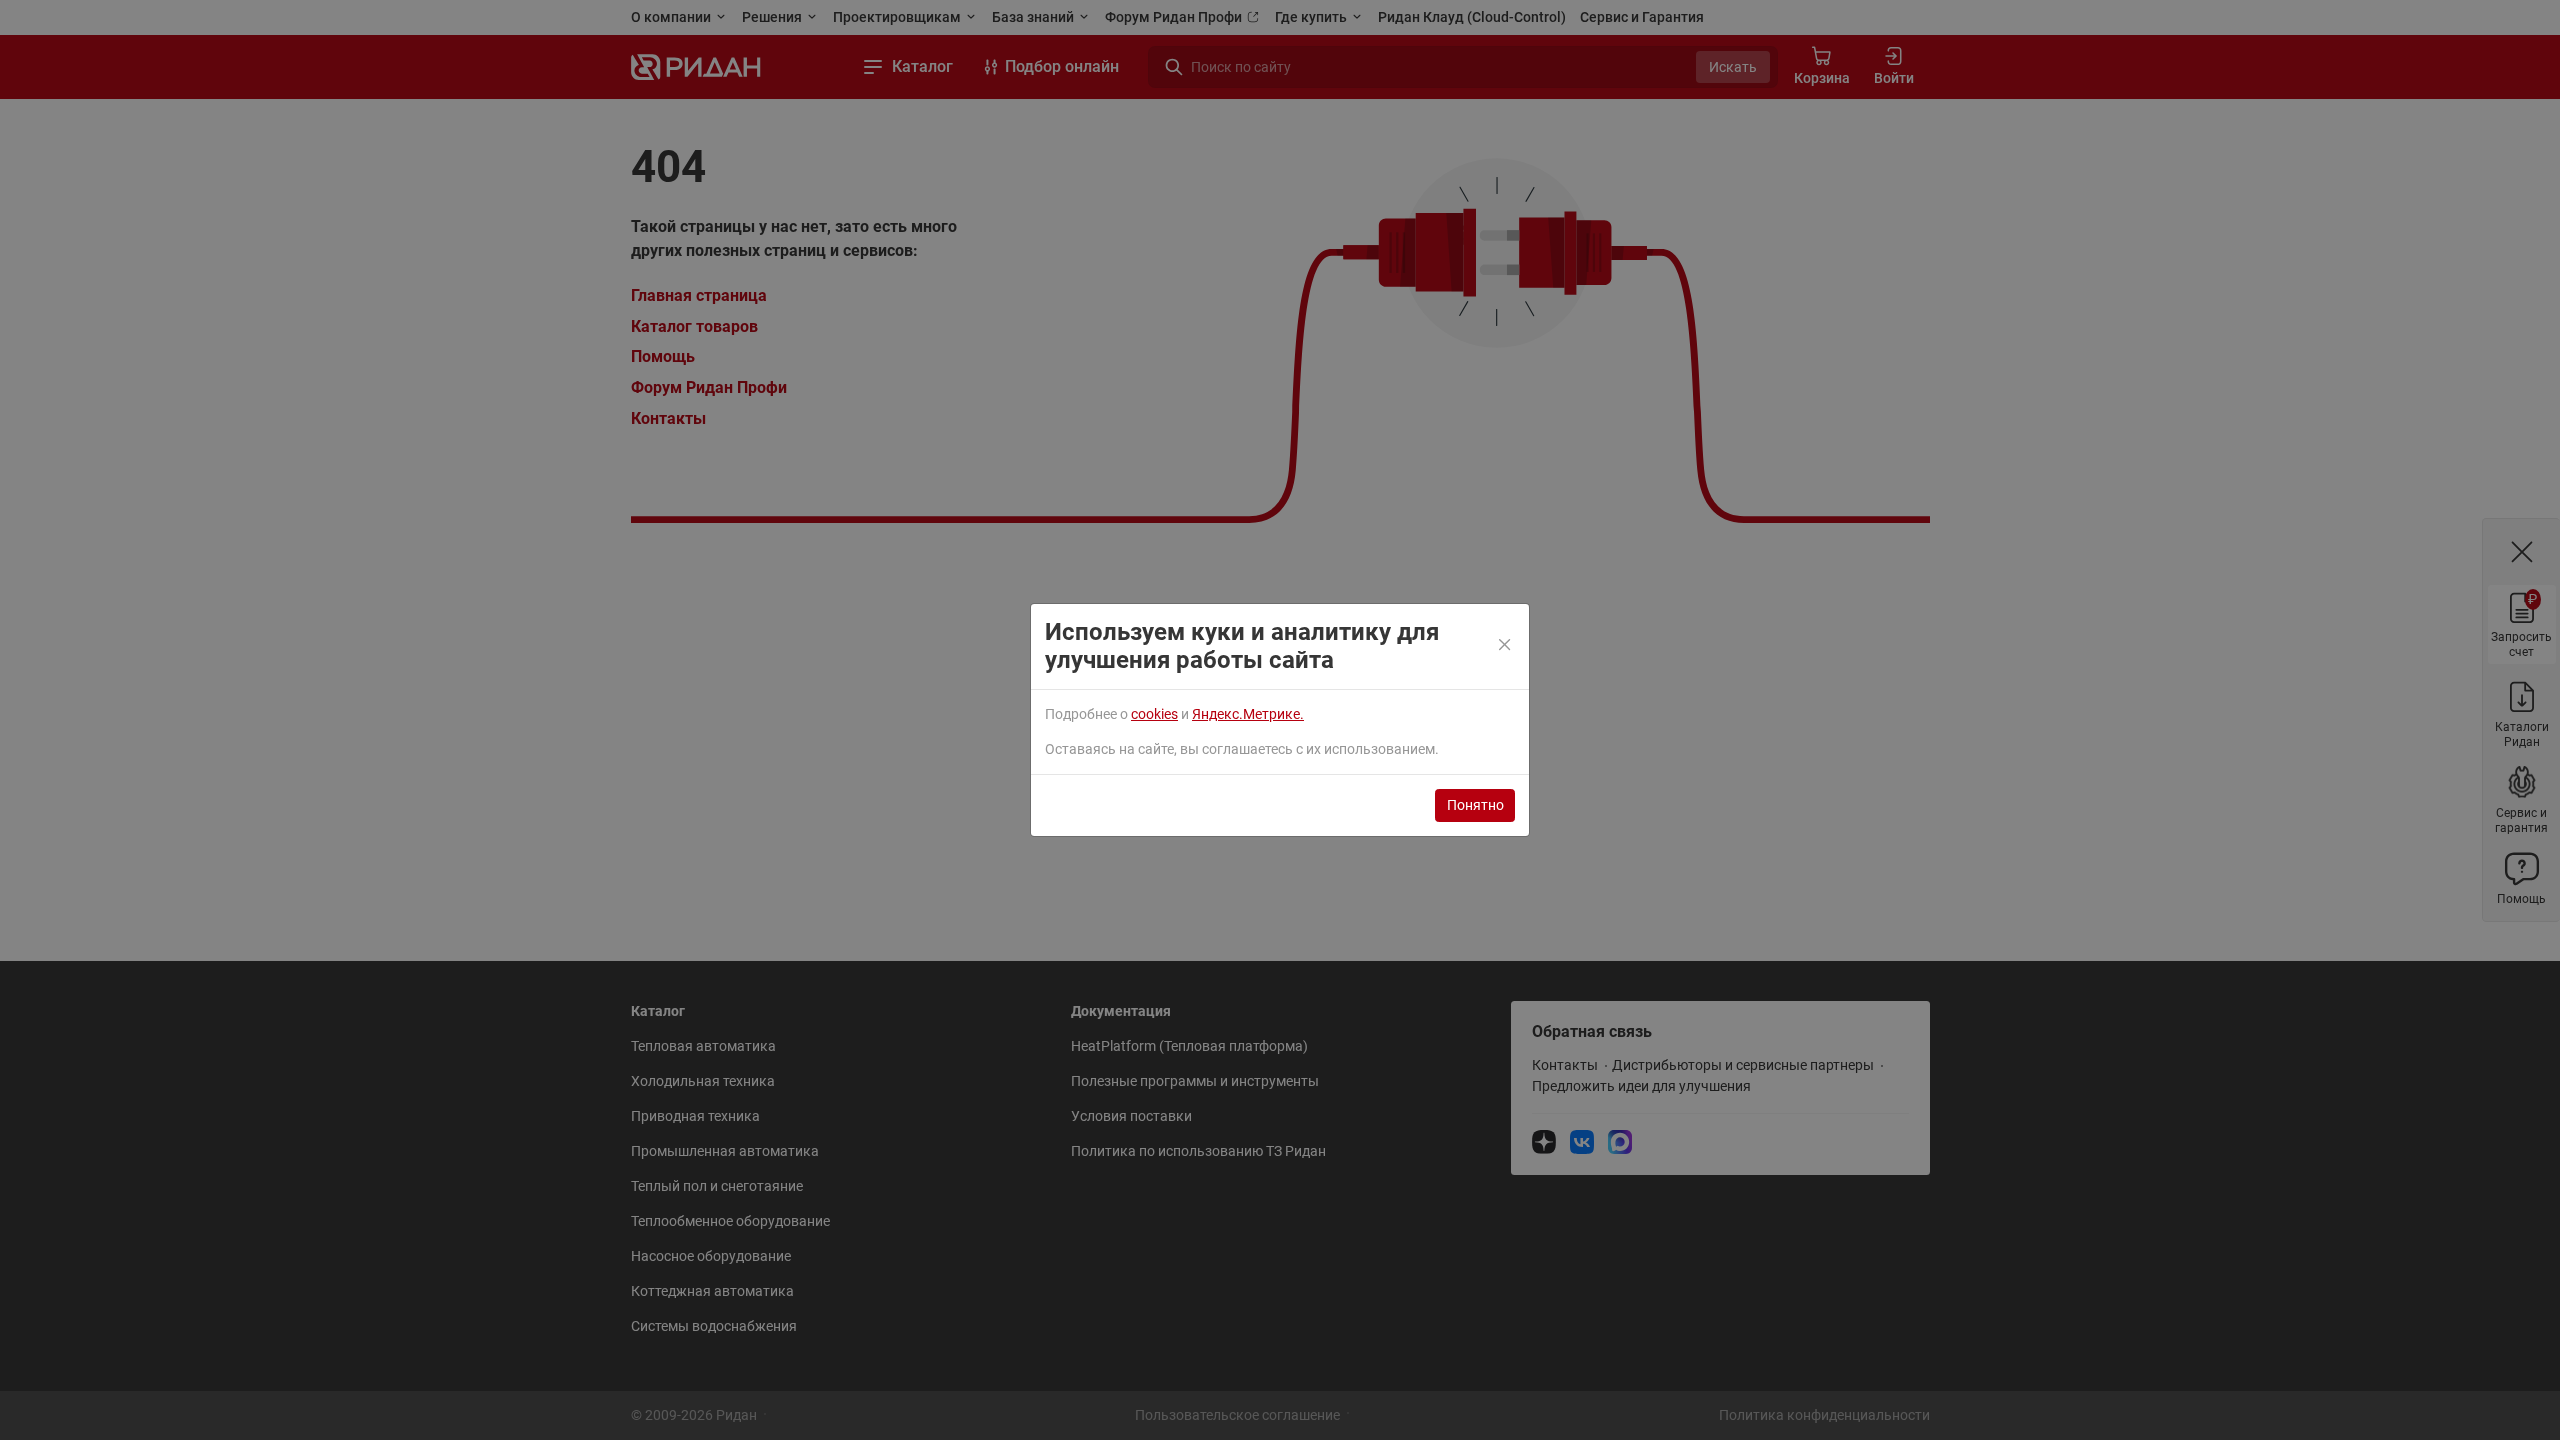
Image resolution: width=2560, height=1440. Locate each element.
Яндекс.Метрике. (1248, 714)
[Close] (1506, 646)
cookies (1154, 714)
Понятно (1475, 805)
